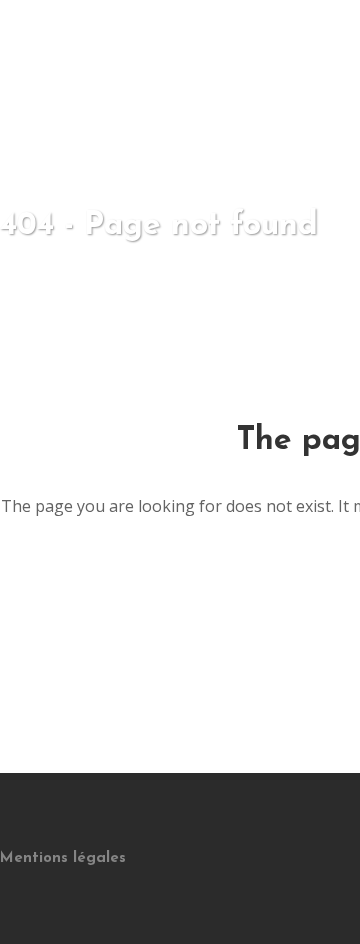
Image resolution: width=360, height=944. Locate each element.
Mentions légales (63, 858)
